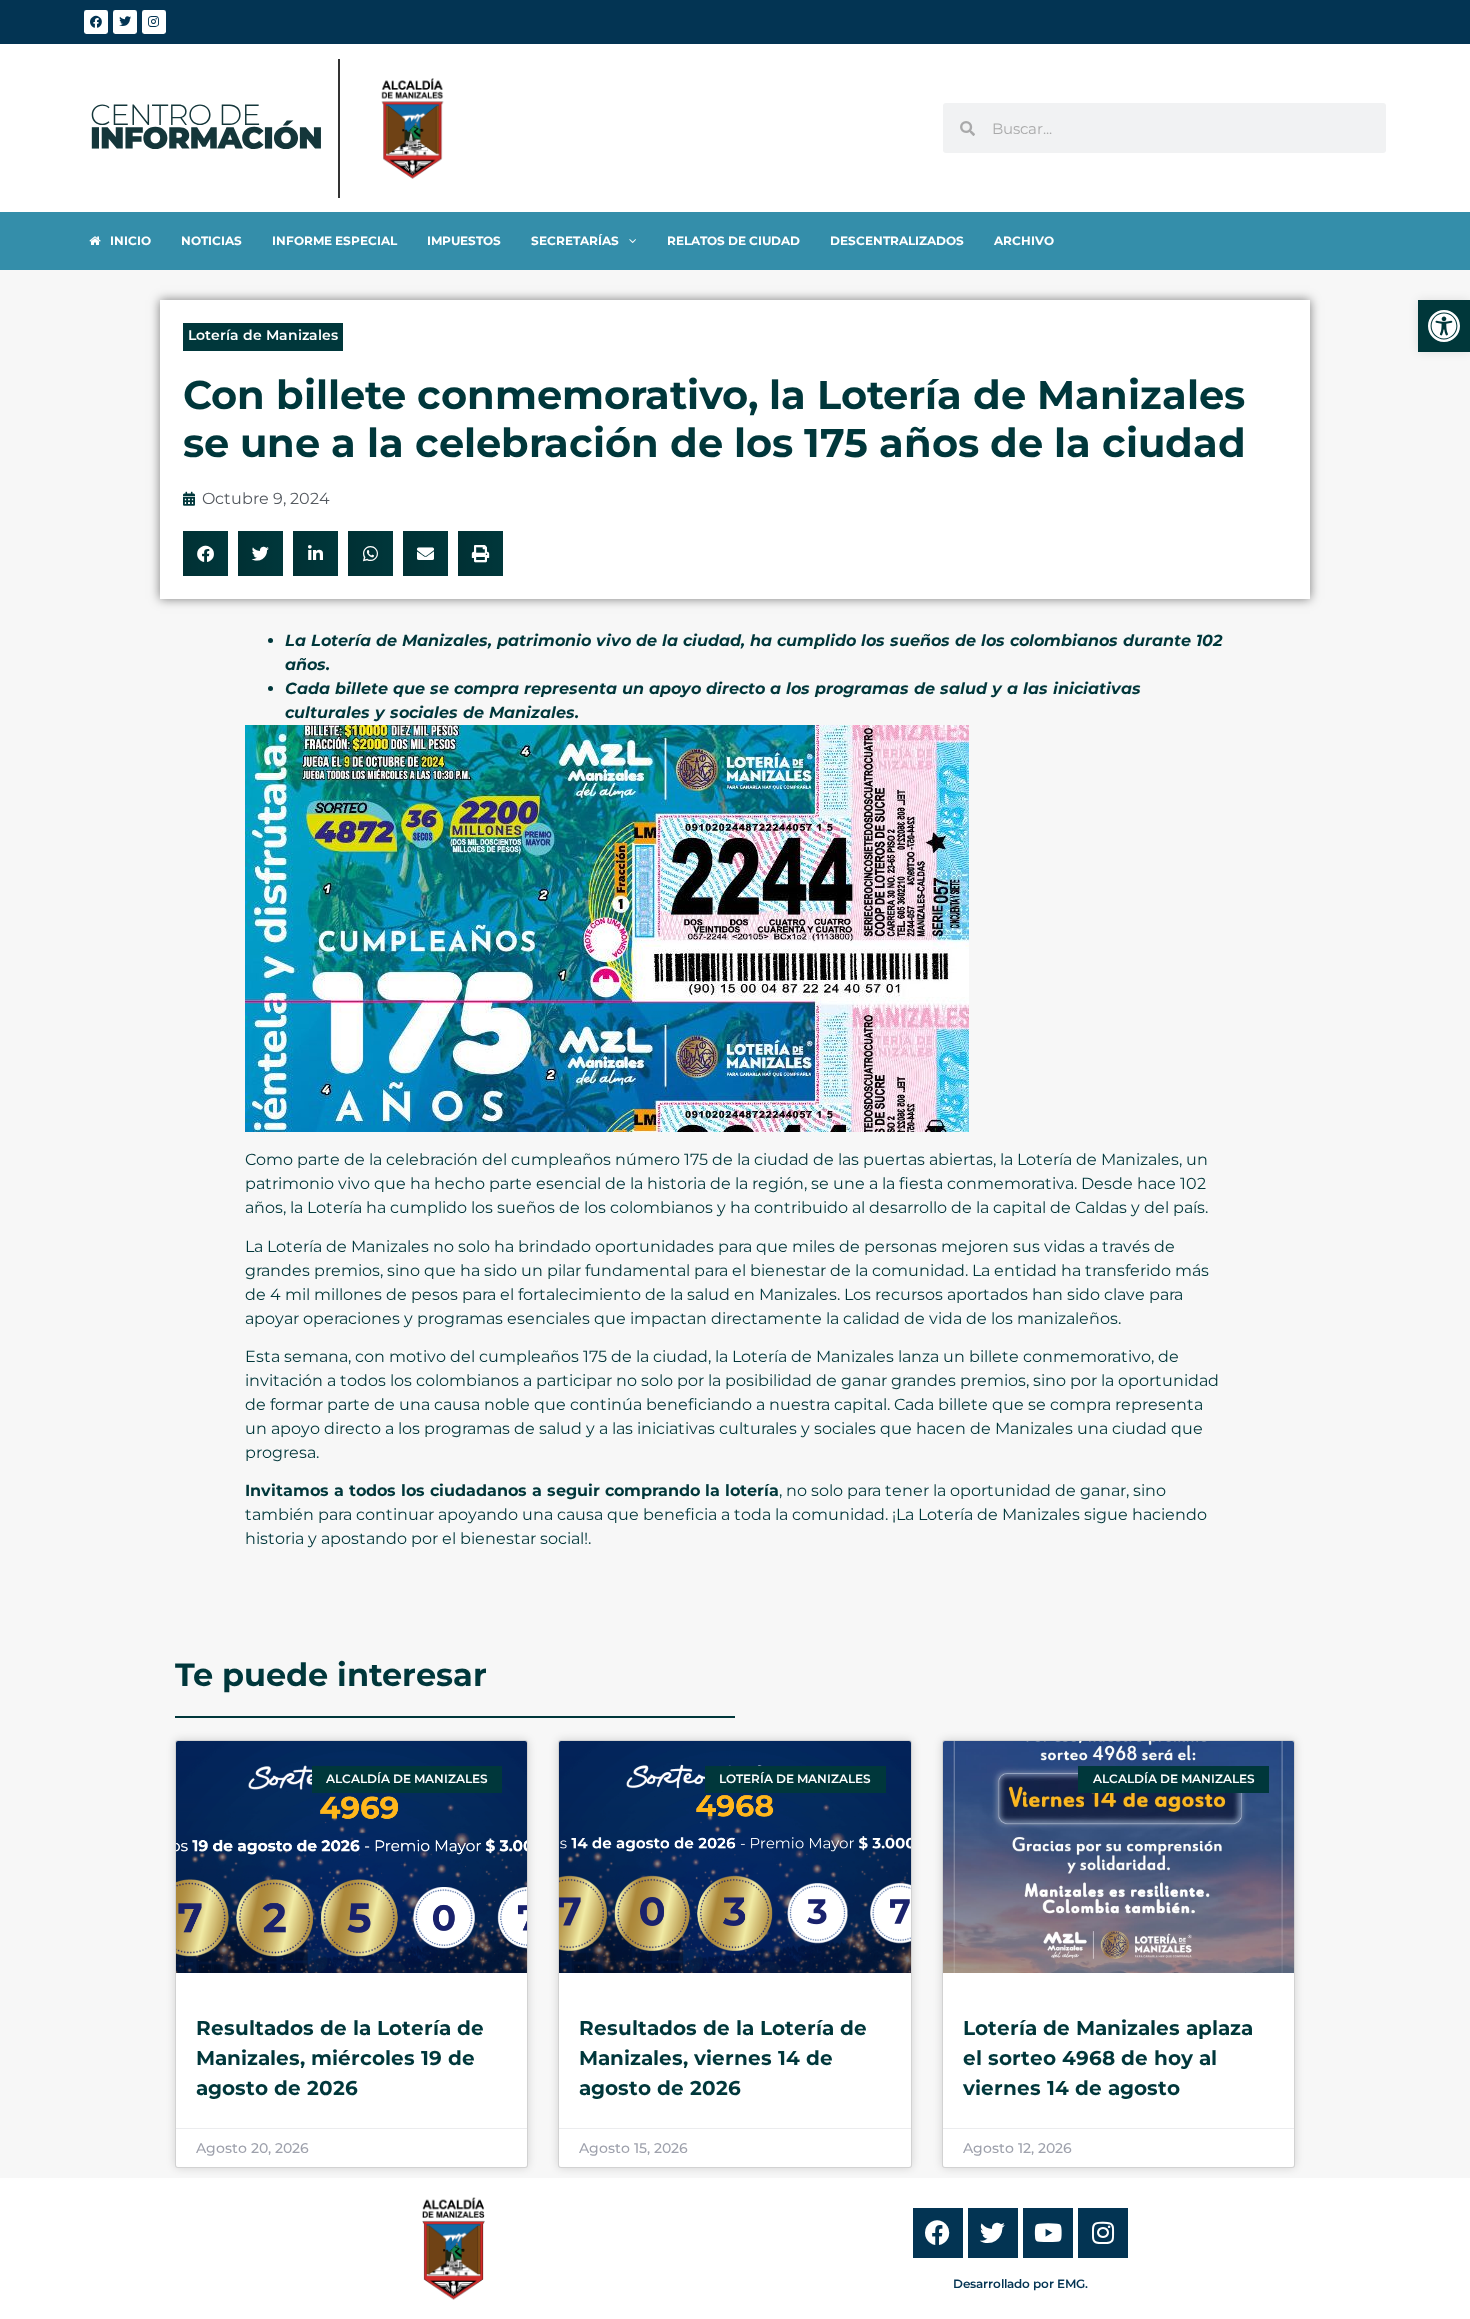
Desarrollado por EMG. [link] (1020, 2283)
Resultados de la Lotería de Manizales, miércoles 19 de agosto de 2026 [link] (340, 2058)
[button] (205, 553)
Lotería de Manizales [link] (263, 335)
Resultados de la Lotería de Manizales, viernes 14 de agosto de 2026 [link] (723, 2058)
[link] (1444, 326)
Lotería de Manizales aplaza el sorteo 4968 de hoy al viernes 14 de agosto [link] (1108, 2058)
